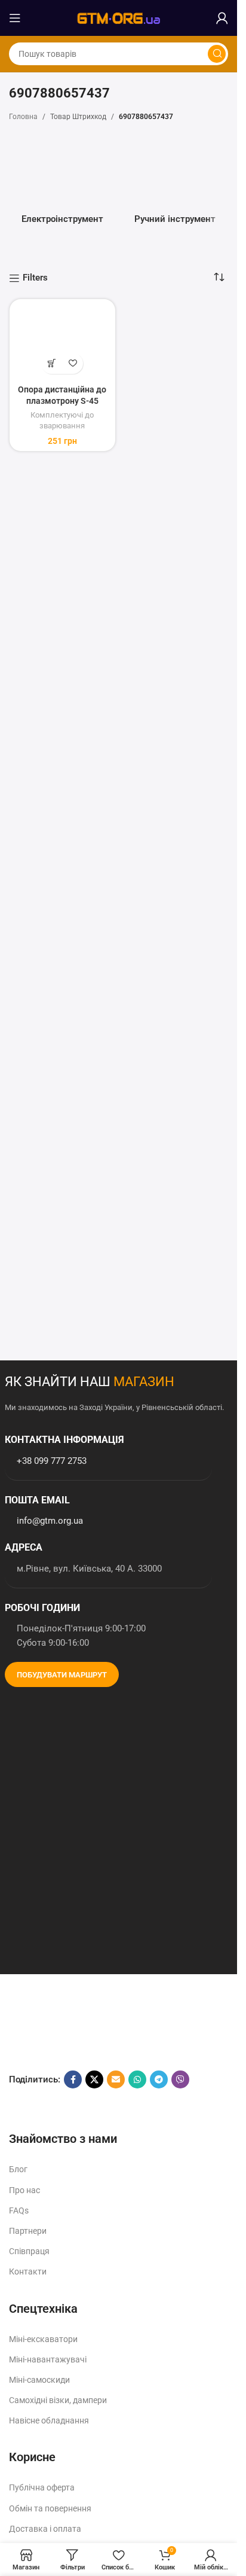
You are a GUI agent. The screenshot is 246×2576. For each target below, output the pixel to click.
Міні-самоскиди (39, 2380)
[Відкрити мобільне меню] (15, 18)
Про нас (24, 2190)
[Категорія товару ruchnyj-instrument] (175, 183)
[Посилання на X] (94, 2079)
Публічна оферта (42, 2487)
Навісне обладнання (49, 2420)
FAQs (19, 2210)
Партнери (28, 2231)
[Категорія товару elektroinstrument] (62, 183)
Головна (23, 117)
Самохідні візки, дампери (58, 2400)
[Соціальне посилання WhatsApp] (137, 2079)
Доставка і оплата (45, 2529)
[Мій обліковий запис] (222, 18)
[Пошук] (217, 54)
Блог (18, 2169)
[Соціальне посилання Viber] (180, 2079)
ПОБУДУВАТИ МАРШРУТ (62, 1675)
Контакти (28, 2271)
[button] (52, 363)
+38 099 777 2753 (52, 1461)
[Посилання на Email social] (116, 2079)
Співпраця (29, 2251)
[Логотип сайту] (119, 17)
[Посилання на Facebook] (73, 2079)
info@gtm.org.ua (50, 1521)
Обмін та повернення (50, 2508)
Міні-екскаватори (43, 2339)
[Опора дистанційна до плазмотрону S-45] (62, 342)
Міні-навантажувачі (48, 2359)
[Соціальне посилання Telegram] (159, 2079)
